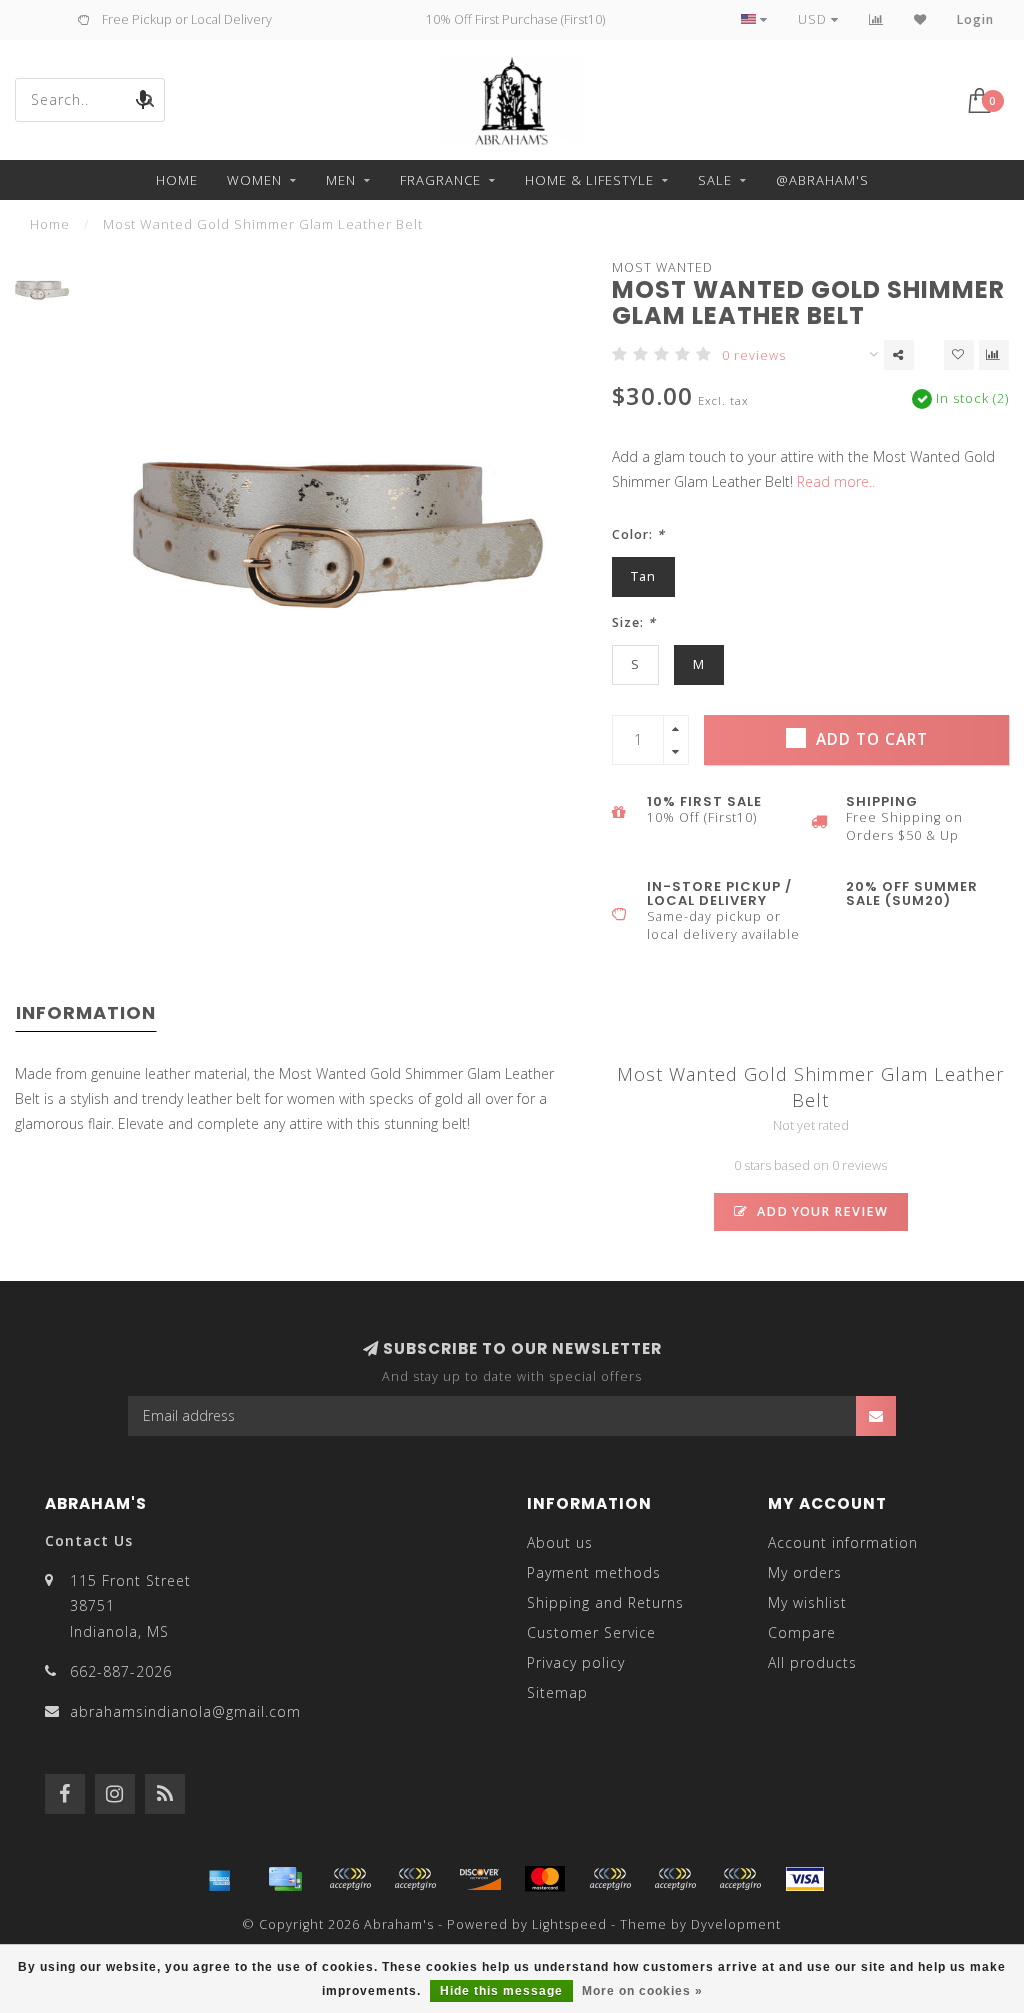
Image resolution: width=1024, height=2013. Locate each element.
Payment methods (594, 1572)
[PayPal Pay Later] (675, 1879)
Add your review (820, 1211)
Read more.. (836, 481)
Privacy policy (576, 1662)
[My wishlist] (920, 19)
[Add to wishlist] (959, 355)
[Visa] (805, 1879)
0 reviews (754, 355)
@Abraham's (822, 180)
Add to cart (869, 739)
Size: (634, 622)
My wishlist (807, 1602)
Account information (843, 1542)
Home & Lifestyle (589, 180)
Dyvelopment (736, 1924)
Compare (802, 1632)
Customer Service (591, 1632)
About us (560, 1542)
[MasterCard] (545, 1879)
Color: (638, 534)
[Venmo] (740, 1879)
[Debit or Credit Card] (350, 1879)
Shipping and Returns (605, 1602)
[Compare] (876, 19)
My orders (805, 1572)
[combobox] (90, 100)
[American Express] (220, 1879)
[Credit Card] (285, 1879)
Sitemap (557, 1692)
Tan (643, 576)
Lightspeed (569, 1924)
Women (254, 180)
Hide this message (501, 1991)
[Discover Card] (480, 1879)
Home (177, 180)
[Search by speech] (143, 100)
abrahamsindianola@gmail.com (185, 1711)
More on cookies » (642, 1991)
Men (341, 180)
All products (812, 1662)
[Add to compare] (994, 355)
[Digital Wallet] (415, 1879)
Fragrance (440, 180)
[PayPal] (610, 1879)
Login (975, 19)
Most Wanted (662, 267)
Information (86, 1012)
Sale (715, 180)
